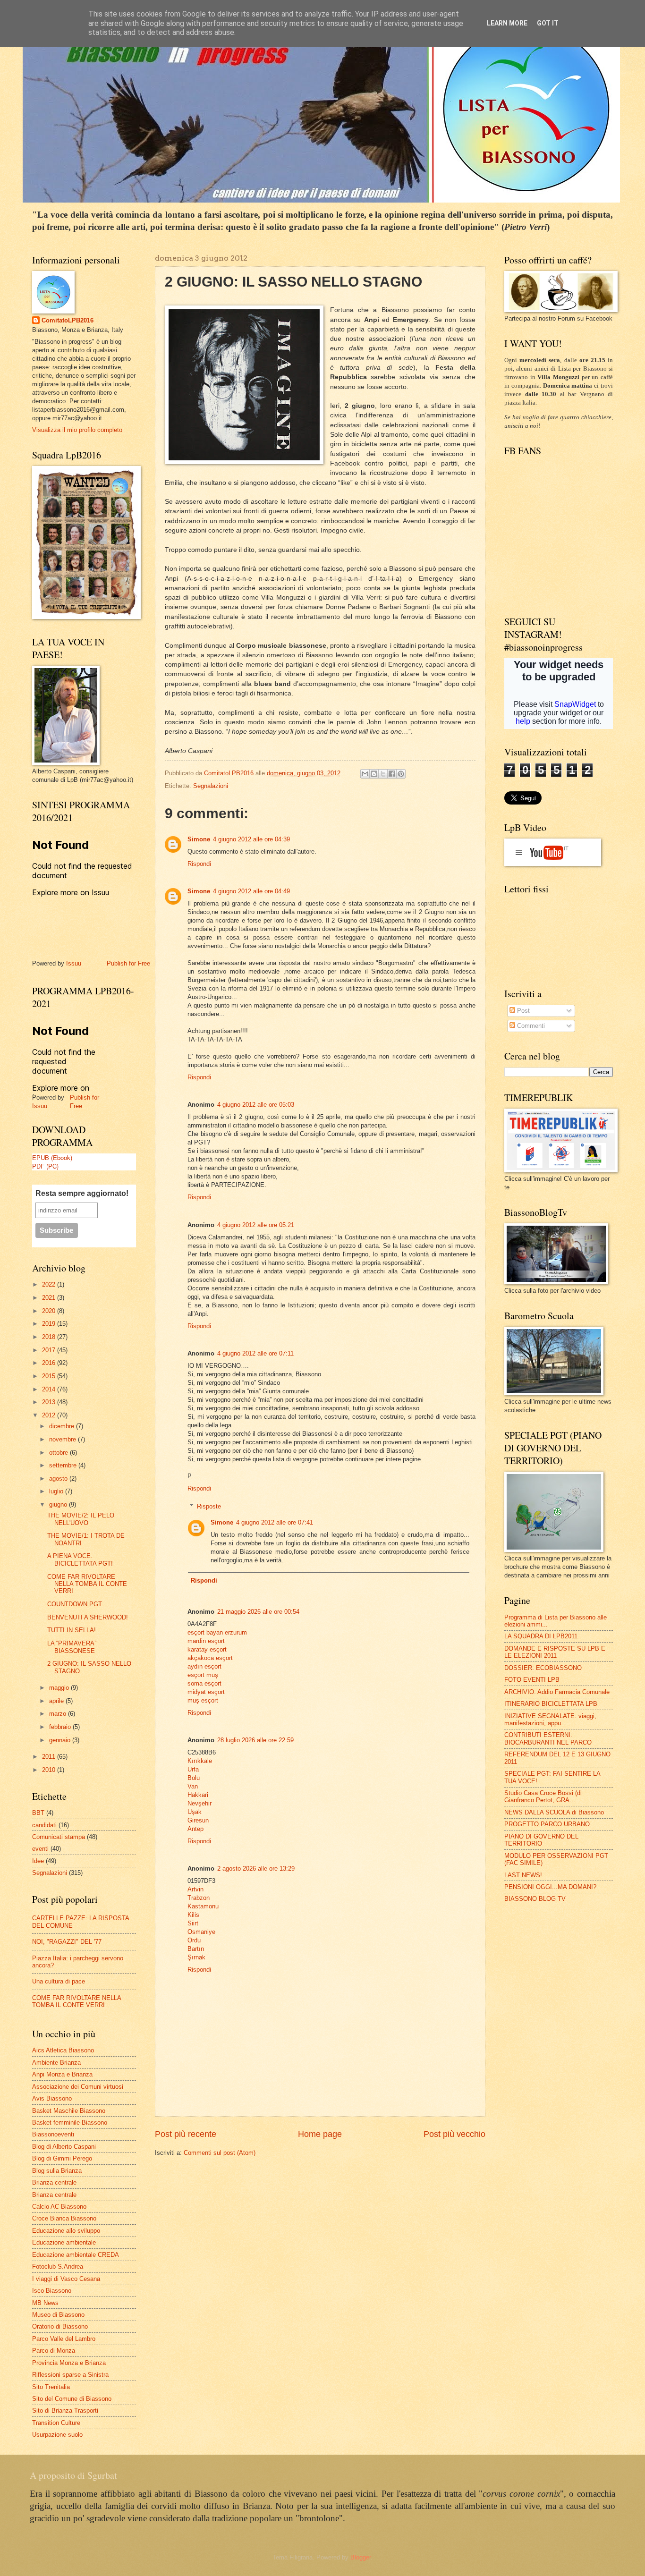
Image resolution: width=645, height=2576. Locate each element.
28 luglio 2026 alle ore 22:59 (255, 1740)
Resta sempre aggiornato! (82, 1193)
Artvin (195, 1889)
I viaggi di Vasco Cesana (66, 2279)
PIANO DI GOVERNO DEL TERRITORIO (541, 1840)
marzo (59, 1714)
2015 (50, 1376)
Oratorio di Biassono (60, 2326)
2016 (50, 1363)
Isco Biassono (52, 2291)
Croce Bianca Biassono (64, 2218)
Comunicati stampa (59, 1837)
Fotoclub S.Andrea (58, 2267)
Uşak (195, 1812)
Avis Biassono (52, 2098)
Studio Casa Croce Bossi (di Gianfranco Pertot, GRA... (543, 1796)
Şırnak (196, 1957)
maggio (60, 1688)
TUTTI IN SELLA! (72, 1630)
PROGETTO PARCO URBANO (547, 1824)
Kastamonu (203, 1906)
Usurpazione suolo (57, 2435)
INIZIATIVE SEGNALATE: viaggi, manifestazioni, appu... (550, 1720)
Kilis (193, 1915)
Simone (199, 839)
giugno (59, 1504)
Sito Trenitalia (51, 2387)
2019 (50, 1324)
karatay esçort (207, 1649)
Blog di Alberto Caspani (64, 2147)
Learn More (507, 23)
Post (522, 1011)
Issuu (74, 963)
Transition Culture (56, 2423)
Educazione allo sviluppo (66, 2231)
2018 (50, 1337)
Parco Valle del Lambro (64, 2339)
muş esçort (203, 1700)
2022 (50, 1284)
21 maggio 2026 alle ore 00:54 (258, 1612)
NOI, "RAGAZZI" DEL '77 (67, 1942)
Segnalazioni (211, 786)
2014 (50, 1389)
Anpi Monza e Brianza (62, 2074)
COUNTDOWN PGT (75, 1604)
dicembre (63, 1426)
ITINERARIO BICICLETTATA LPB (551, 1704)
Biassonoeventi (53, 2134)
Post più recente (186, 2134)
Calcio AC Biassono (59, 2207)
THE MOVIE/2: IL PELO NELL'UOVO (81, 1519)
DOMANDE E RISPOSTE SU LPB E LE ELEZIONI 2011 (555, 1652)
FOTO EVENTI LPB (532, 1680)
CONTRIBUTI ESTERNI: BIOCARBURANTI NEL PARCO (548, 1738)
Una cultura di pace (59, 1981)
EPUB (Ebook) (52, 1157)
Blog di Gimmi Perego (62, 2158)
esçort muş (203, 1675)
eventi (40, 1849)
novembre (64, 1439)
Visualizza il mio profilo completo (77, 430)
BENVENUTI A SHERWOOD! (88, 1617)
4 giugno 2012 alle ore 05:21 (256, 1225)
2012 (50, 1415)
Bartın (196, 1949)
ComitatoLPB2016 (68, 320)
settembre (64, 1465)
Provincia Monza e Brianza (69, 2363)
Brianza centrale (54, 2182)
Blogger (361, 2557)
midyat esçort (206, 1692)
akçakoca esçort (210, 1658)
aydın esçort (204, 1666)
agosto (59, 1479)
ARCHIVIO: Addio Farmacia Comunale (557, 1692)
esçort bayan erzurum (217, 1632)
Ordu (194, 1940)
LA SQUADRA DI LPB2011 (541, 1636)
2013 (50, 1402)
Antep (195, 1829)
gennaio (61, 1740)
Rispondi (199, 864)
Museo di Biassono (58, 2315)
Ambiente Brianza (56, 2063)
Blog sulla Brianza (57, 2171)
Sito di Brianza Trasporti (65, 2411)
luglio (57, 1491)
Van (193, 1786)
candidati (44, 1825)
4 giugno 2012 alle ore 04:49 (251, 891)
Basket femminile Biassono (70, 2123)
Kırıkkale (200, 1761)
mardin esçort (206, 1641)
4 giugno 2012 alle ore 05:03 (256, 1105)
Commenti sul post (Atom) (220, 2153)
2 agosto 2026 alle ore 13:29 (256, 1868)
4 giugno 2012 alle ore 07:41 (275, 1522)
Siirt (193, 1923)
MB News (45, 2303)
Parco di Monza (54, 2351)
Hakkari (198, 1795)
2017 (50, 1350)
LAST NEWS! (523, 1875)
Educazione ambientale (64, 2242)
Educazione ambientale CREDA (76, 2255)
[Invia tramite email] (365, 774)
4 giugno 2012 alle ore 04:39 (251, 839)
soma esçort (204, 1683)
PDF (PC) (45, 1166)
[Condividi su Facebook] (392, 774)
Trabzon (199, 1898)
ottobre (59, 1453)
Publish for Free (128, 963)
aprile (57, 1701)
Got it (548, 23)
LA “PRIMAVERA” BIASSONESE (72, 1647)
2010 (50, 1770)
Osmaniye (201, 1932)
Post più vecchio (454, 2134)
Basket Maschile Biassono (69, 2111)
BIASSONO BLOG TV (535, 1899)
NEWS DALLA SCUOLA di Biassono (554, 1812)
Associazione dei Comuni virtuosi (78, 2087)
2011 (50, 1757)
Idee (38, 1861)
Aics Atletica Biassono (63, 2050)
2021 (50, 1298)
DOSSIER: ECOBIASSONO (543, 1668)
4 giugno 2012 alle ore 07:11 (255, 1353)
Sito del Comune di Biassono (72, 2399)
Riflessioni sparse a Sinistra (70, 2375)
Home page (320, 2134)
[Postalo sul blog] (374, 774)
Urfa (193, 1769)
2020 (50, 1311)
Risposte (209, 1506)
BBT (38, 1813)
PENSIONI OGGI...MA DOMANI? (550, 1887)
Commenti (530, 1026)
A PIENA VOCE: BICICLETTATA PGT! (80, 1559)
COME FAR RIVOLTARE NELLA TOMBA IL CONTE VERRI (87, 1584)
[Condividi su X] (383, 774)
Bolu (194, 1778)
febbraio (61, 1727)
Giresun (198, 1820)
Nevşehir (199, 1803)
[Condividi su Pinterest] (401, 774)
